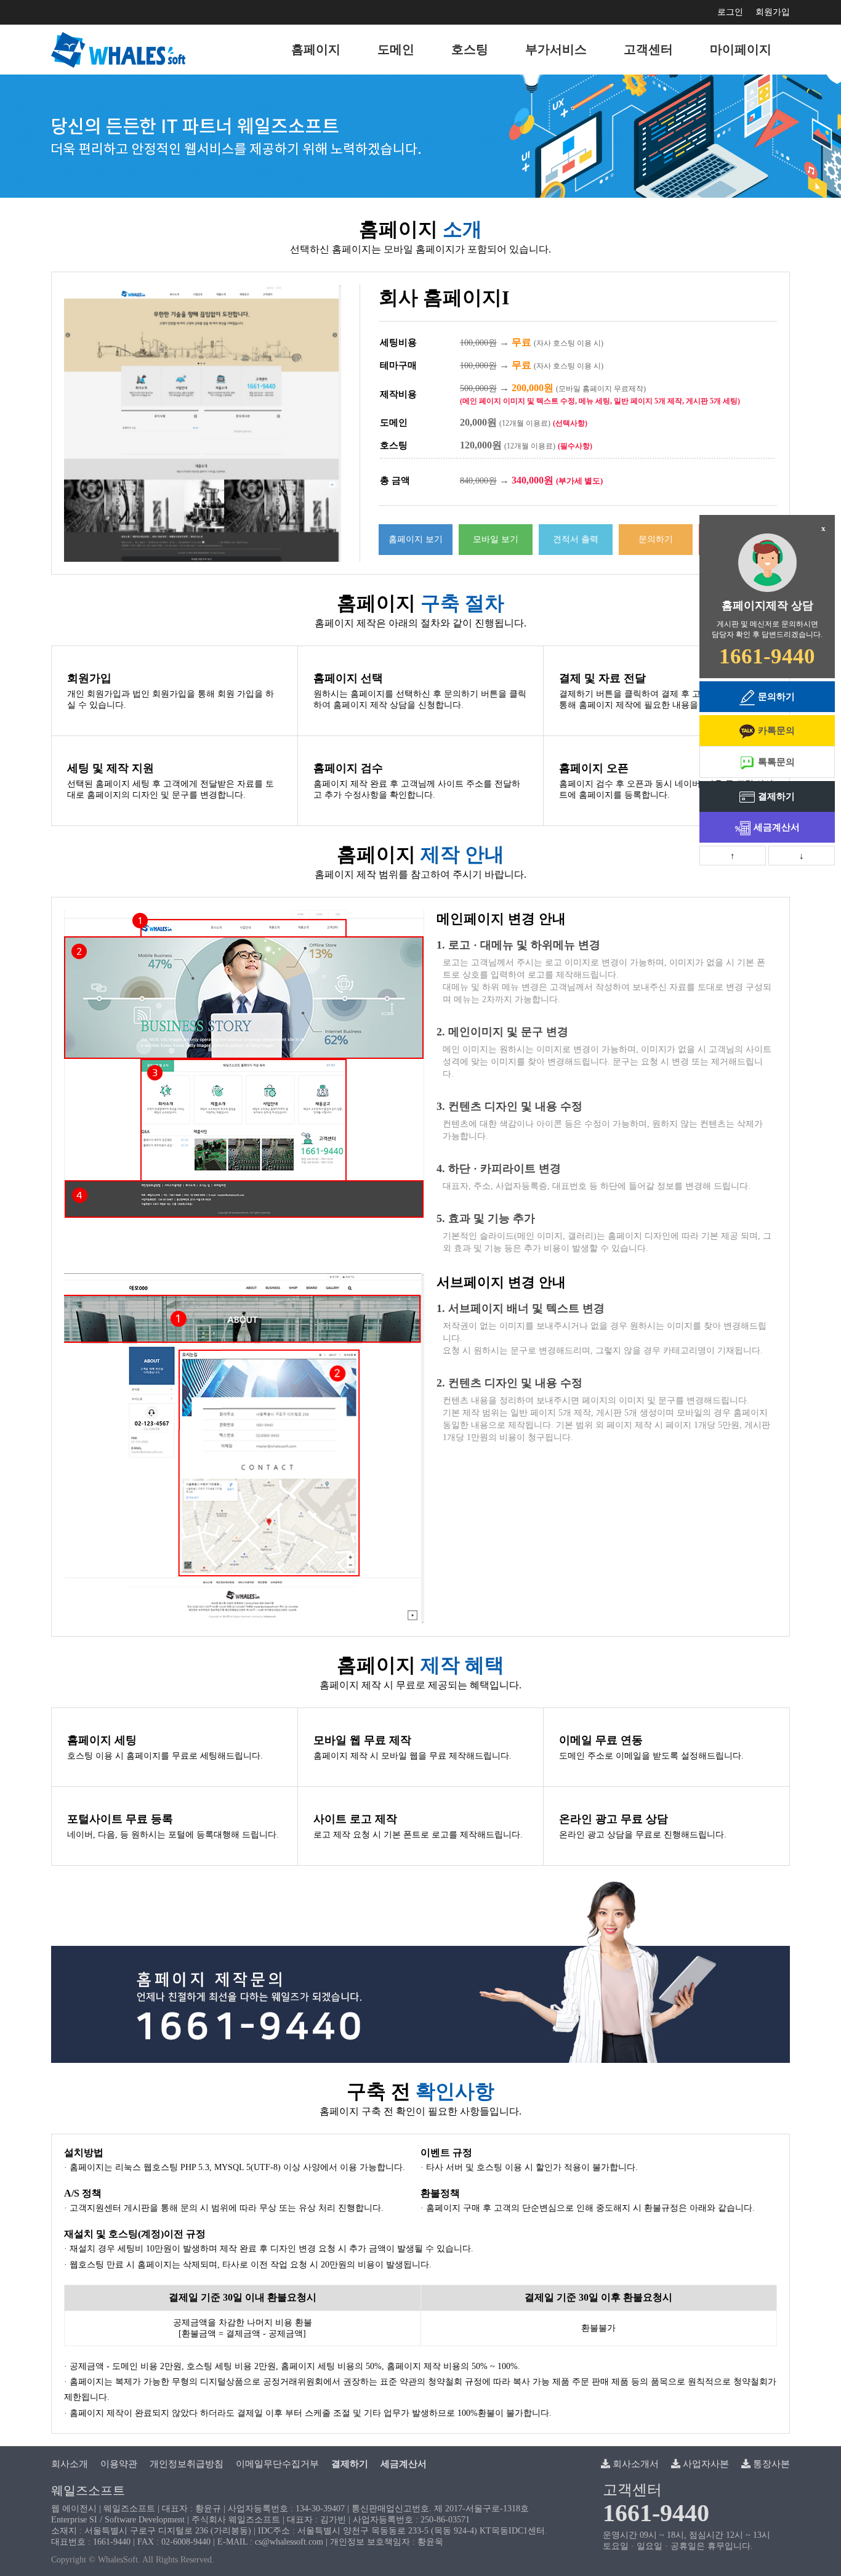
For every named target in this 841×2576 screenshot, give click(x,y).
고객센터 (648, 49)
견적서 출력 (576, 539)
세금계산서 (777, 827)
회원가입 (773, 12)
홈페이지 (316, 49)
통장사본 (770, 2464)
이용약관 (119, 2464)
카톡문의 (776, 731)
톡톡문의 (776, 762)
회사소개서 (634, 2464)
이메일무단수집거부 (277, 2464)
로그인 (730, 12)
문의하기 (656, 539)
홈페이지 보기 (416, 539)
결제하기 (776, 796)
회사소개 (70, 2464)
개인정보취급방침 (187, 2464)
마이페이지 (741, 49)
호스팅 (470, 49)
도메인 (396, 49)
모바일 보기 (496, 539)
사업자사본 (705, 2464)
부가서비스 (556, 49)
